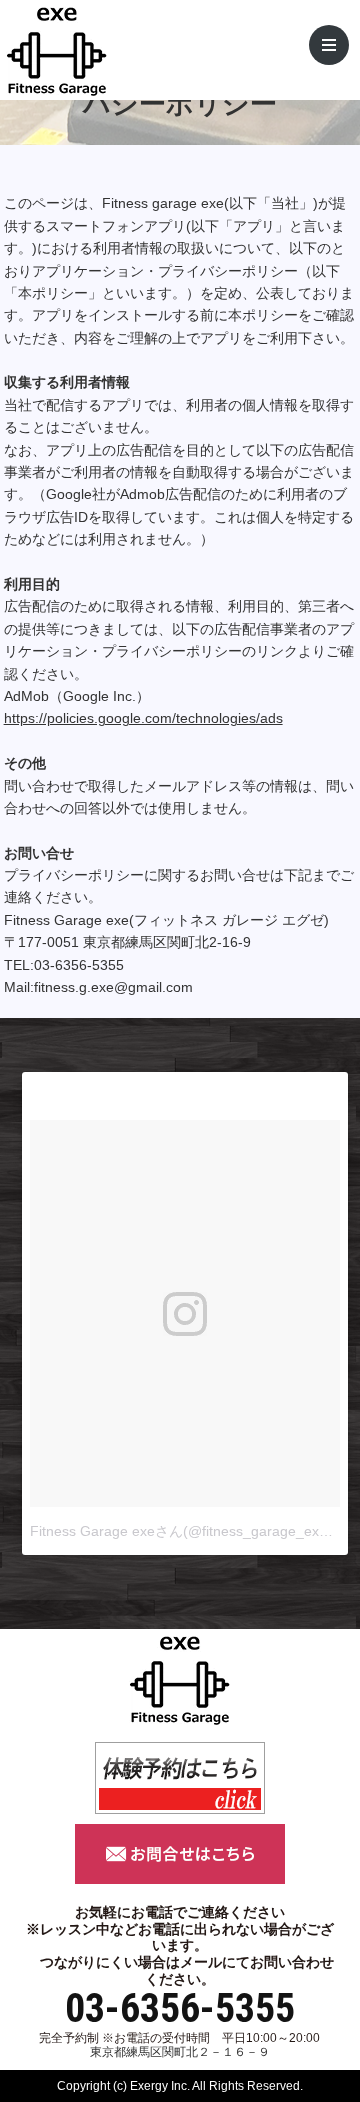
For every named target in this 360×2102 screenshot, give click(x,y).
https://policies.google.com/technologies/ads (143, 718)
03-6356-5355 (180, 2009)
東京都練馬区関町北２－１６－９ (180, 2052)
